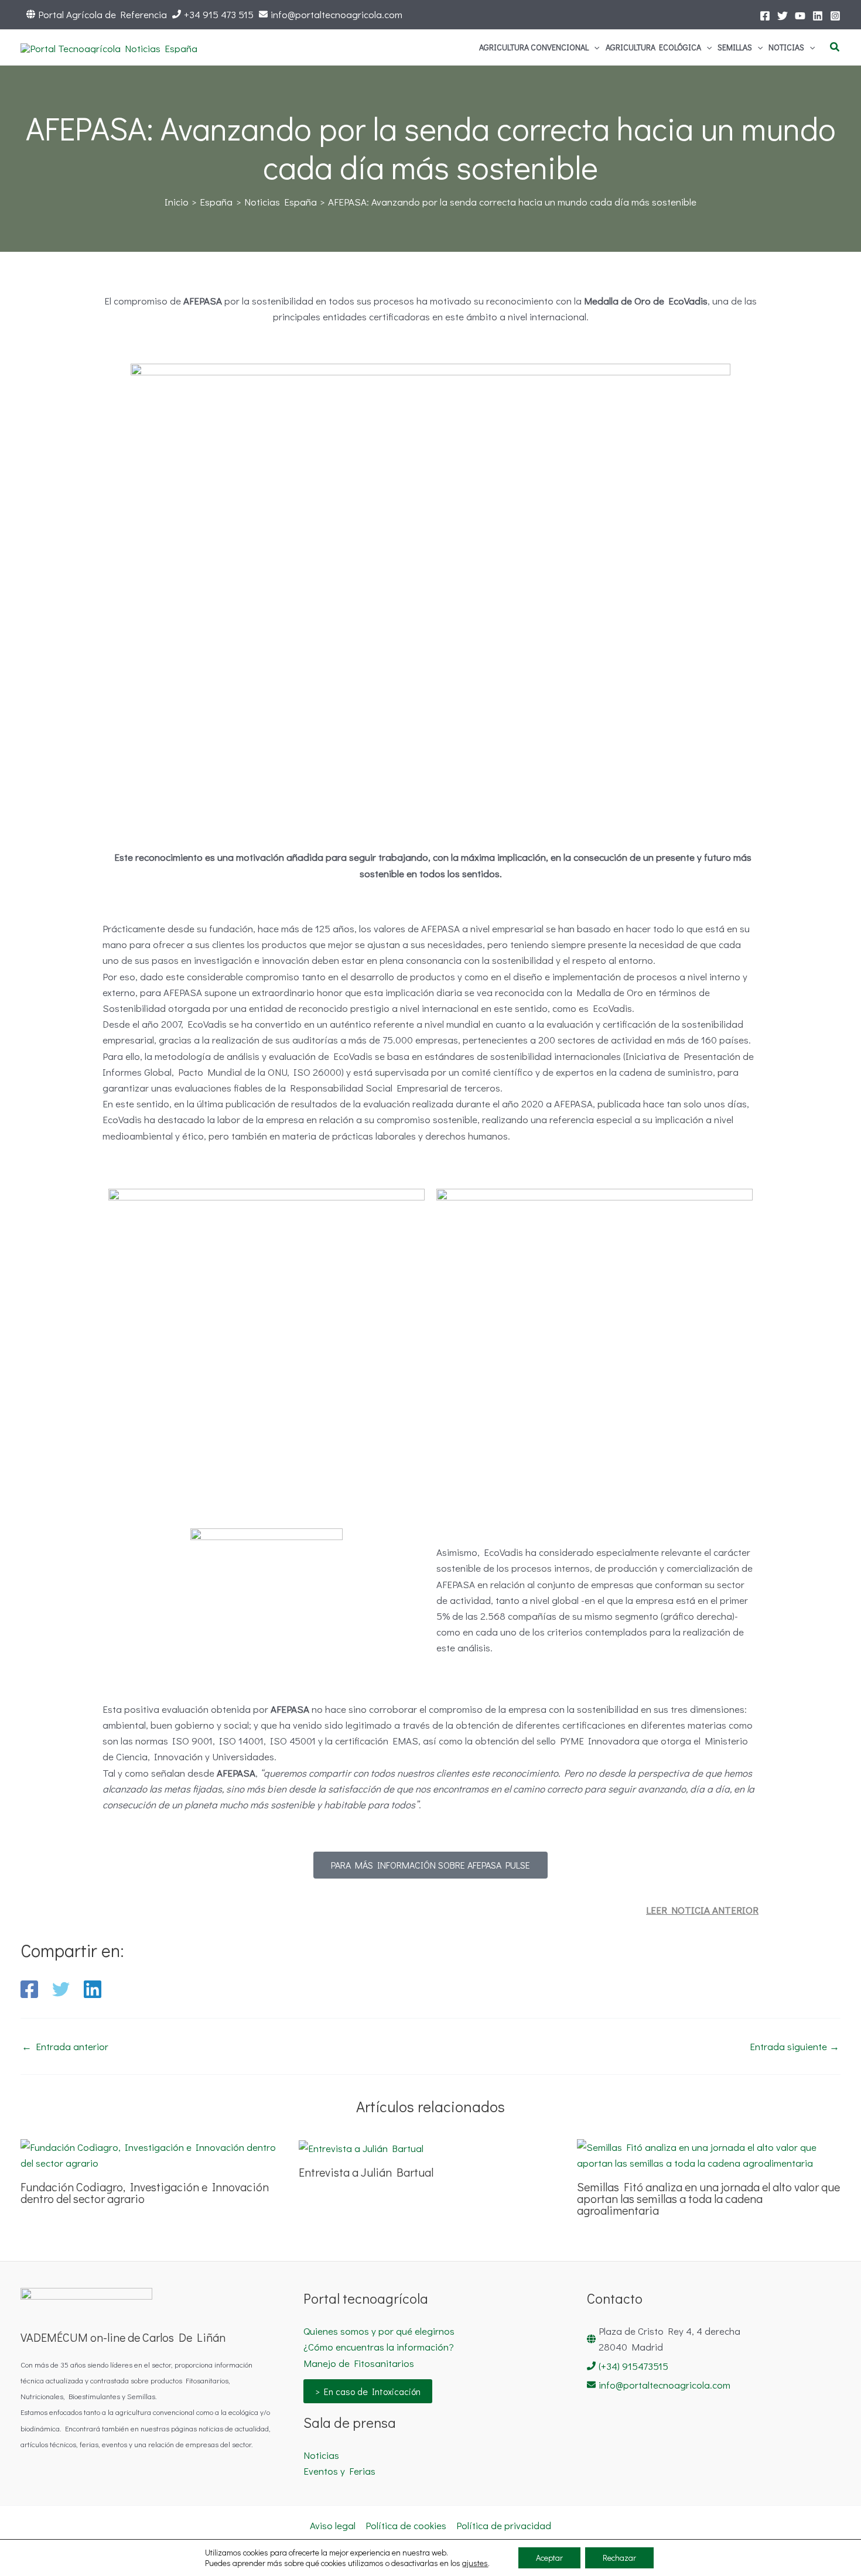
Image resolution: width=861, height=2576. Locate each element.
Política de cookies (406, 2525)
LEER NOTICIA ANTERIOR (702, 1910)
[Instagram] (835, 16)
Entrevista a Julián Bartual (366, 2172)
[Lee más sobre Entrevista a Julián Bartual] (361, 2147)
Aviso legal (333, 2525)
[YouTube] (800, 16)
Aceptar (549, 2558)
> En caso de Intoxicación (368, 2391)
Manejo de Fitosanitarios (359, 2363)
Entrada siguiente (795, 2046)
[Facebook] (765, 16)
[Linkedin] (93, 1989)
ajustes (475, 2563)
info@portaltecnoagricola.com (336, 14)
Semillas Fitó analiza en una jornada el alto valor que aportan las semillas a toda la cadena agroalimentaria (708, 2198)
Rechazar (619, 2558)
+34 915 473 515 (219, 14)
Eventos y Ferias (339, 2471)
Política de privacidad (504, 2525)
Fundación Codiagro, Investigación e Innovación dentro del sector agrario (145, 2192)
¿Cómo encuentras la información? (379, 2347)
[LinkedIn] (818, 16)
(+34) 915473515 (633, 2366)
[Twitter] (783, 16)
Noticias (321, 2455)
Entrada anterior (65, 2046)
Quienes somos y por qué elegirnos (379, 2331)
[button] (594, 47)
